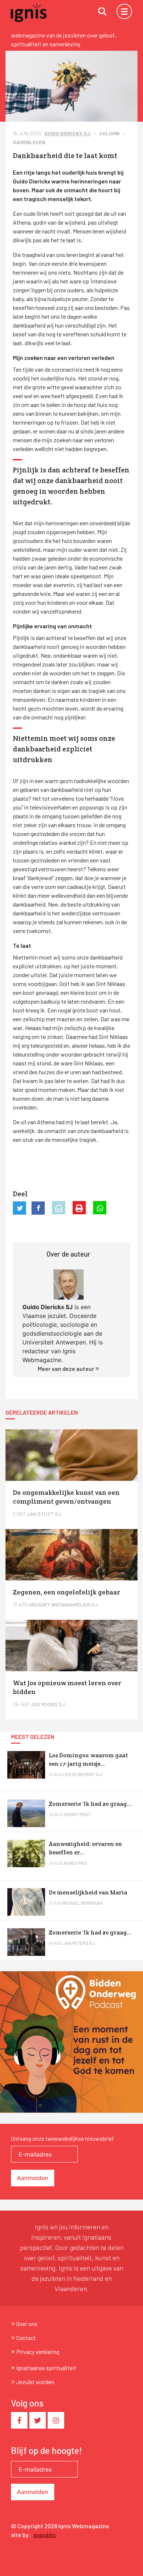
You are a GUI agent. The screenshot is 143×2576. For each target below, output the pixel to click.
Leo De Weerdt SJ (82, 1774)
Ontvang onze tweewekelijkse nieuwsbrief (63, 2138)
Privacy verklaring (38, 2352)
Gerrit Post (77, 1814)
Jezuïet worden (35, 2382)
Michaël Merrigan (82, 1903)
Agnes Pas (75, 1863)
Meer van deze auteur (67, 1369)
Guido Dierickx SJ (68, 133)
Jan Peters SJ (79, 1943)
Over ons (27, 2324)
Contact (26, 2338)
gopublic (45, 2535)
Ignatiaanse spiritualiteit (46, 2368)
